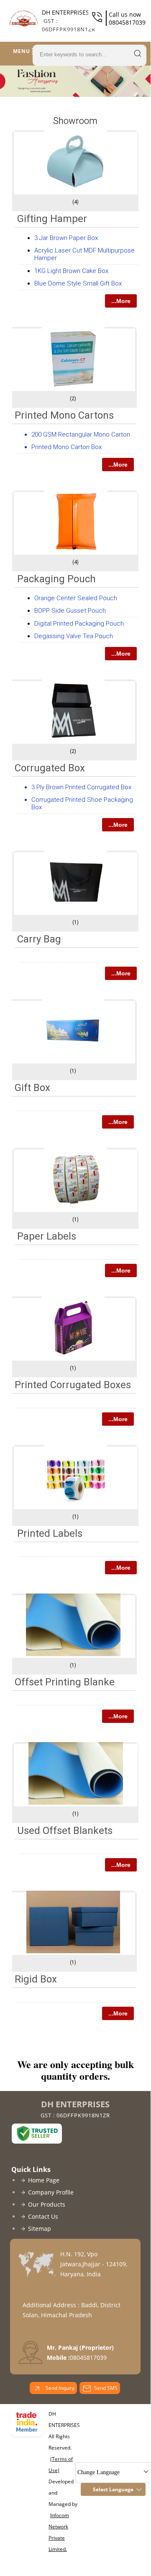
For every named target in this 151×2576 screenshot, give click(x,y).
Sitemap (40, 2229)
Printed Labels (50, 1533)
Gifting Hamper (52, 219)
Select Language (113, 2489)
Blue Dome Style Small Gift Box (78, 283)
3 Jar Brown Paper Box (66, 238)
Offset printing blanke (65, 1682)
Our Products (47, 2204)
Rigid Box (36, 1979)
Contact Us (43, 2216)
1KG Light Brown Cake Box (71, 271)
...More (121, 301)
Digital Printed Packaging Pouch (79, 624)
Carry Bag (39, 939)
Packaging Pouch (56, 579)
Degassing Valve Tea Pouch (74, 636)
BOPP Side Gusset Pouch (70, 611)
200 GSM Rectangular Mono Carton (81, 434)
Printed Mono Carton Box (67, 447)
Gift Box (32, 1088)
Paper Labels (47, 1236)
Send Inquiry (59, 2388)
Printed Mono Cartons (64, 415)
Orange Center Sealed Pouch (76, 598)
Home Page (44, 2180)
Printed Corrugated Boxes (73, 1385)
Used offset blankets (65, 1831)
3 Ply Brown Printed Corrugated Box (81, 787)
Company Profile (51, 2192)
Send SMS (106, 2388)
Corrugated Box (50, 768)
